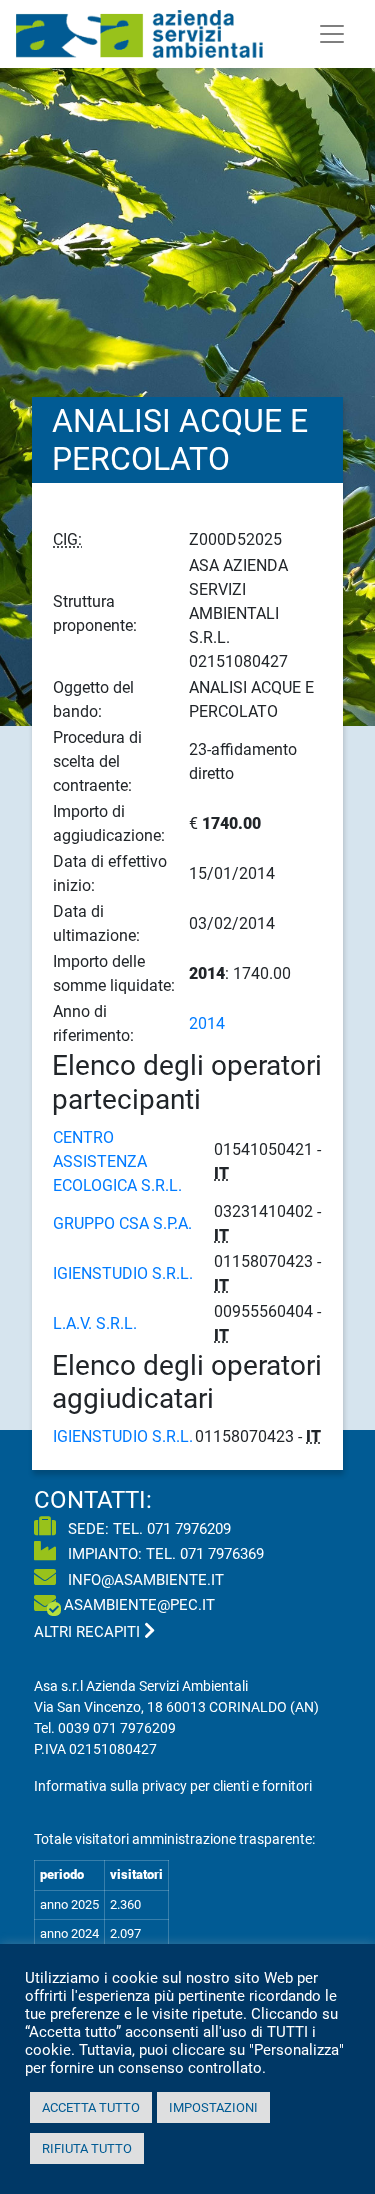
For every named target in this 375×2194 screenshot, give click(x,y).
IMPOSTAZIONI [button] (213, 2107)
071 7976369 (222, 1554)
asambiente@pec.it (139, 1605)
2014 (207, 1023)
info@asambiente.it (144, 1580)
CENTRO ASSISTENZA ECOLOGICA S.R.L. (117, 1161)
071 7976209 (189, 1529)
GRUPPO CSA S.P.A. (122, 1223)
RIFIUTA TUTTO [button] (87, 2148)
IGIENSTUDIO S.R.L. (123, 1273)
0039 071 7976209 (117, 1728)
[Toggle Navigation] (332, 34)
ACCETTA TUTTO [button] (91, 2107)
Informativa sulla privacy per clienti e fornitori (173, 1786)
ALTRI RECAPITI (89, 1632)
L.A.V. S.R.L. (95, 1323)
